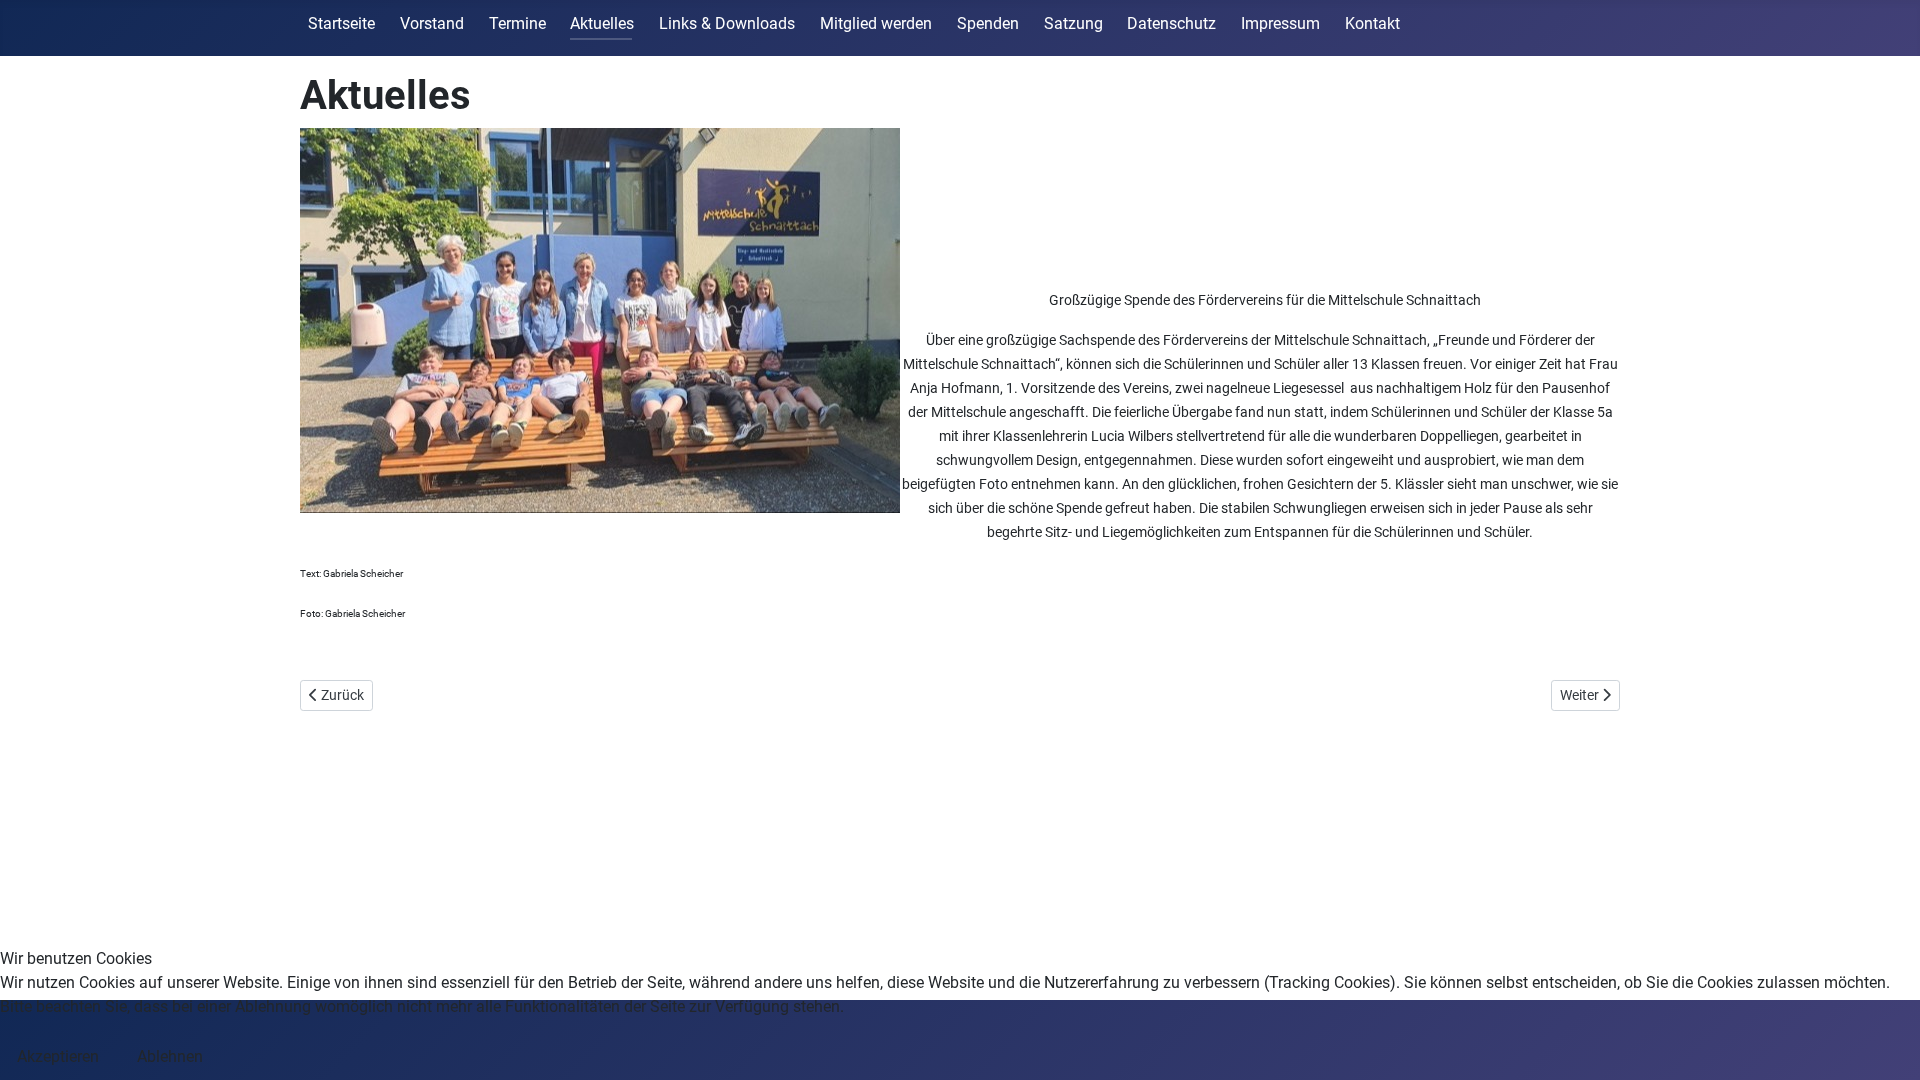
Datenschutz (1171, 23)
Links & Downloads (727, 23)
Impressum (1280, 23)
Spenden (988, 23)
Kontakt (1372, 23)
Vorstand (432, 23)
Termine (517, 23)
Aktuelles (602, 23)
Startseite (341, 23)
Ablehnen (170, 1056)
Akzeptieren (58, 1056)
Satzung (1073, 23)
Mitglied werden (876, 23)
